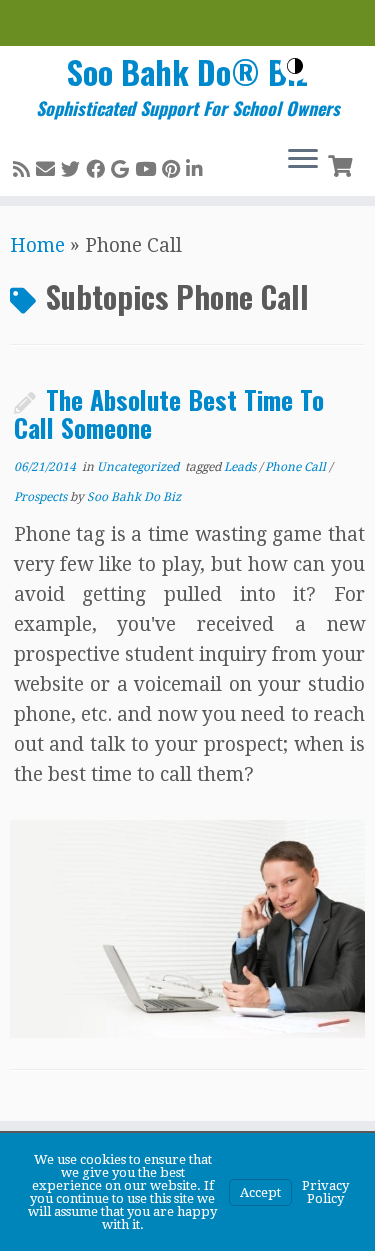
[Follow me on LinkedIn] (197, 169)
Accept (260, 1192)
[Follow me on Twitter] (73, 169)
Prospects (42, 497)
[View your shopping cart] (342, 164)
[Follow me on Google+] (123, 169)
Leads (241, 467)
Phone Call (297, 467)
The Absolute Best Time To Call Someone (169, 413)
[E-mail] (48, 169)
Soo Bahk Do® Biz (187, 72)
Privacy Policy (325, 1192)
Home (37, 245)
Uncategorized (139, 467)
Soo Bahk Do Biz (134, 497)
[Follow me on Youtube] (148, 169)
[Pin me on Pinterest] (174, 169)
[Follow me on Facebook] (98, 169)
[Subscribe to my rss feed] (24, 169)
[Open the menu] (303, 160)
